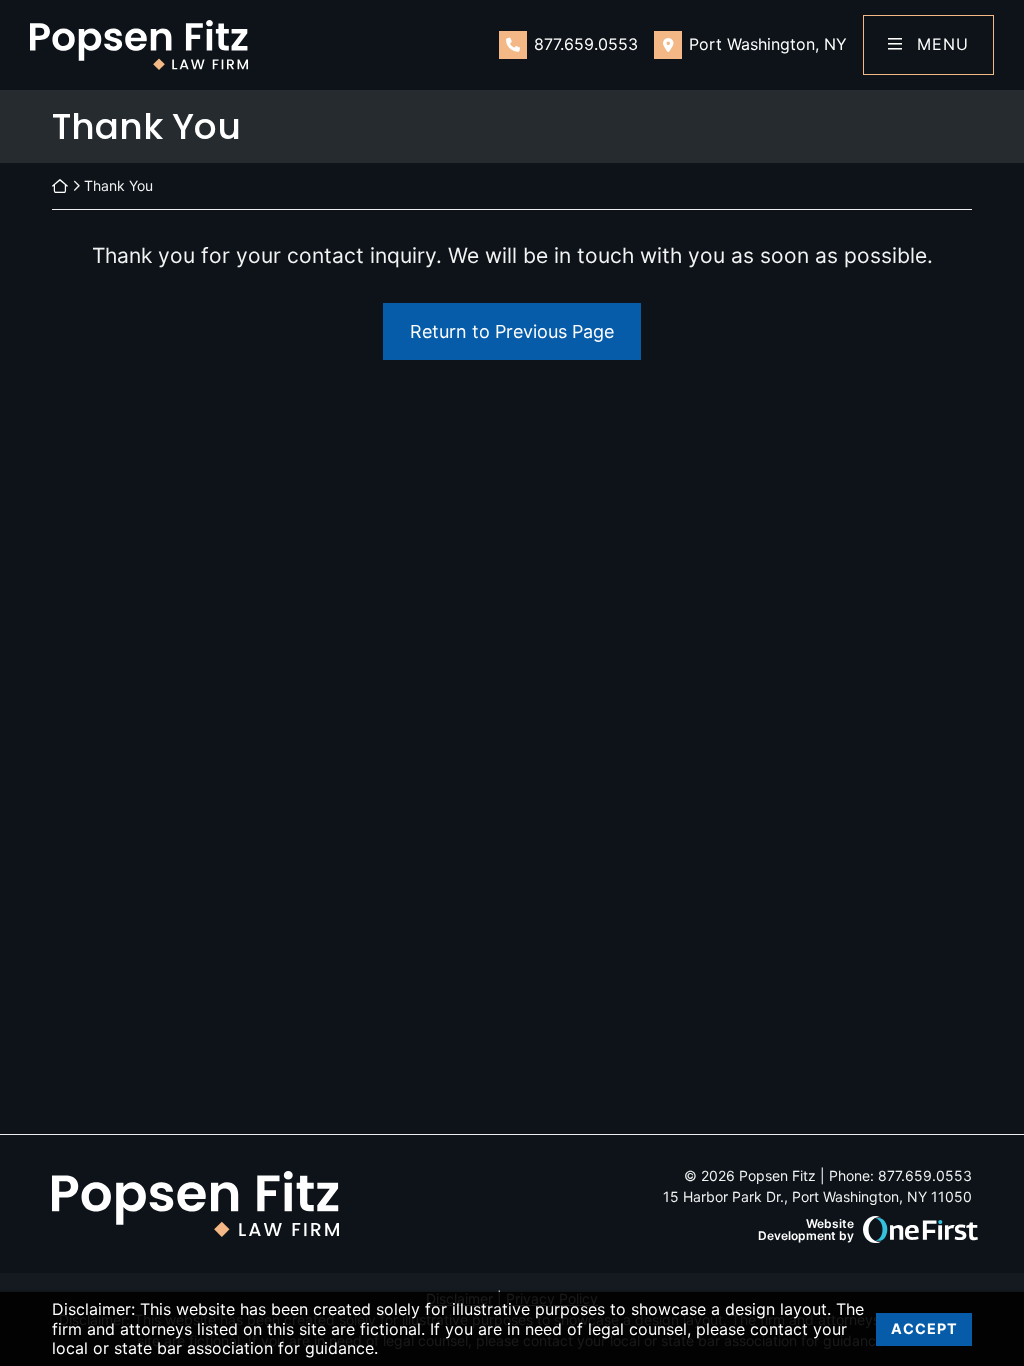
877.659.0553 (586, 44)
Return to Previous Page (512, 331)
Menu (940, 44)
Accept (924, 1328)
